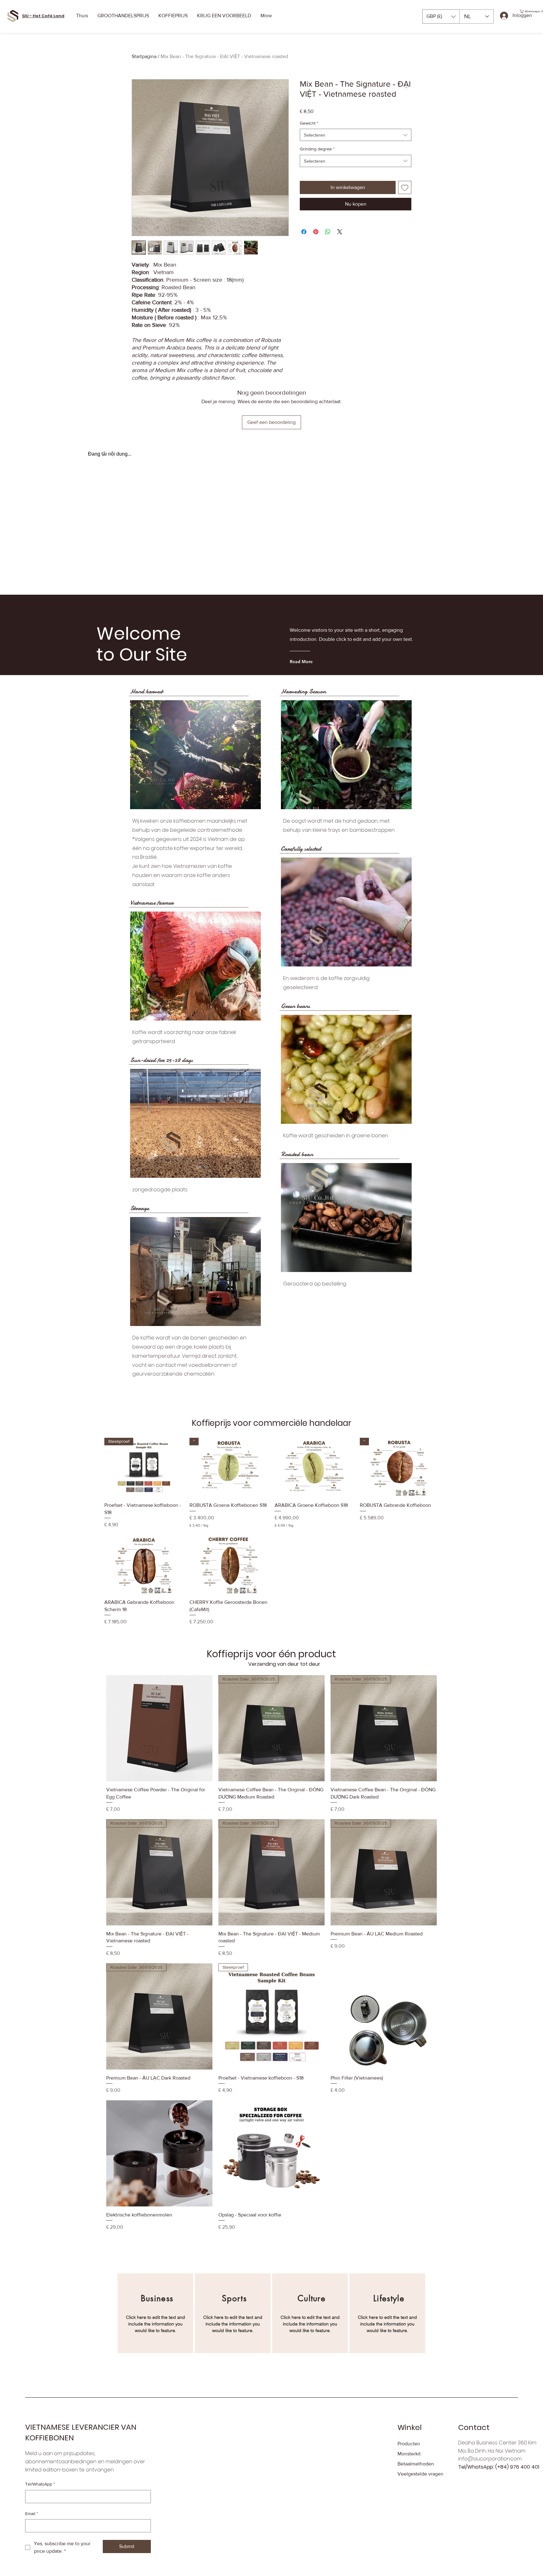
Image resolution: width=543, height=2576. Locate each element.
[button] (441, 16)
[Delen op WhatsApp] (328, 232)
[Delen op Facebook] (304, 232)
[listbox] (441, 16)
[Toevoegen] (405, 187)
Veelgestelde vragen (420, 2474)
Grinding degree (317, 149)
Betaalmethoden (416, 2464)
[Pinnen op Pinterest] (316, 232)
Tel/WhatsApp (40, 2484)
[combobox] (356, 135)
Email (32, 2514)
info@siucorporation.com (490, 2459)
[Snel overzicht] (314, 1467)
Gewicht (309, 123)
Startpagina (144, 56)
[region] (155, 2313)
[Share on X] (340, 232)
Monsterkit (409, 2454)
